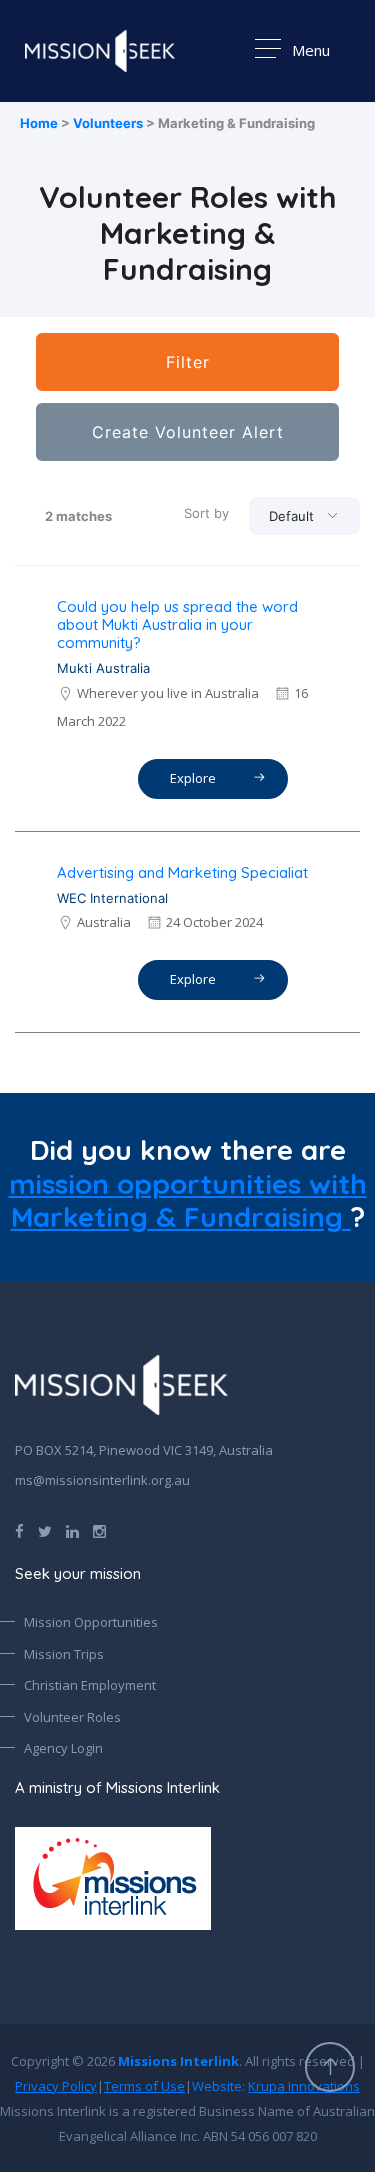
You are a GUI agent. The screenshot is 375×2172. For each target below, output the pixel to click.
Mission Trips (64, 1654)
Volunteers (108, 123)
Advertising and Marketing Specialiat (182, 872)
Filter (188, 362)
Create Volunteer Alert (188, 432)
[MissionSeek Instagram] (99, 1530)
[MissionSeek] (100, 51)
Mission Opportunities (91, 1622)
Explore (196, 778)
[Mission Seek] (121, 1385)
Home (39, 123)
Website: (276, 2086)
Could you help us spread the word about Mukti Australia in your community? (177, 624)
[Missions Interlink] (187, 1878)
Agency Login (63, 1748)
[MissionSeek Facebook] (19, 1530)
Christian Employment (90, 1685)
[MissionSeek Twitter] (45, 1530)
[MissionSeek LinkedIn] (72, 1530)
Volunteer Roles (72, 1717)
